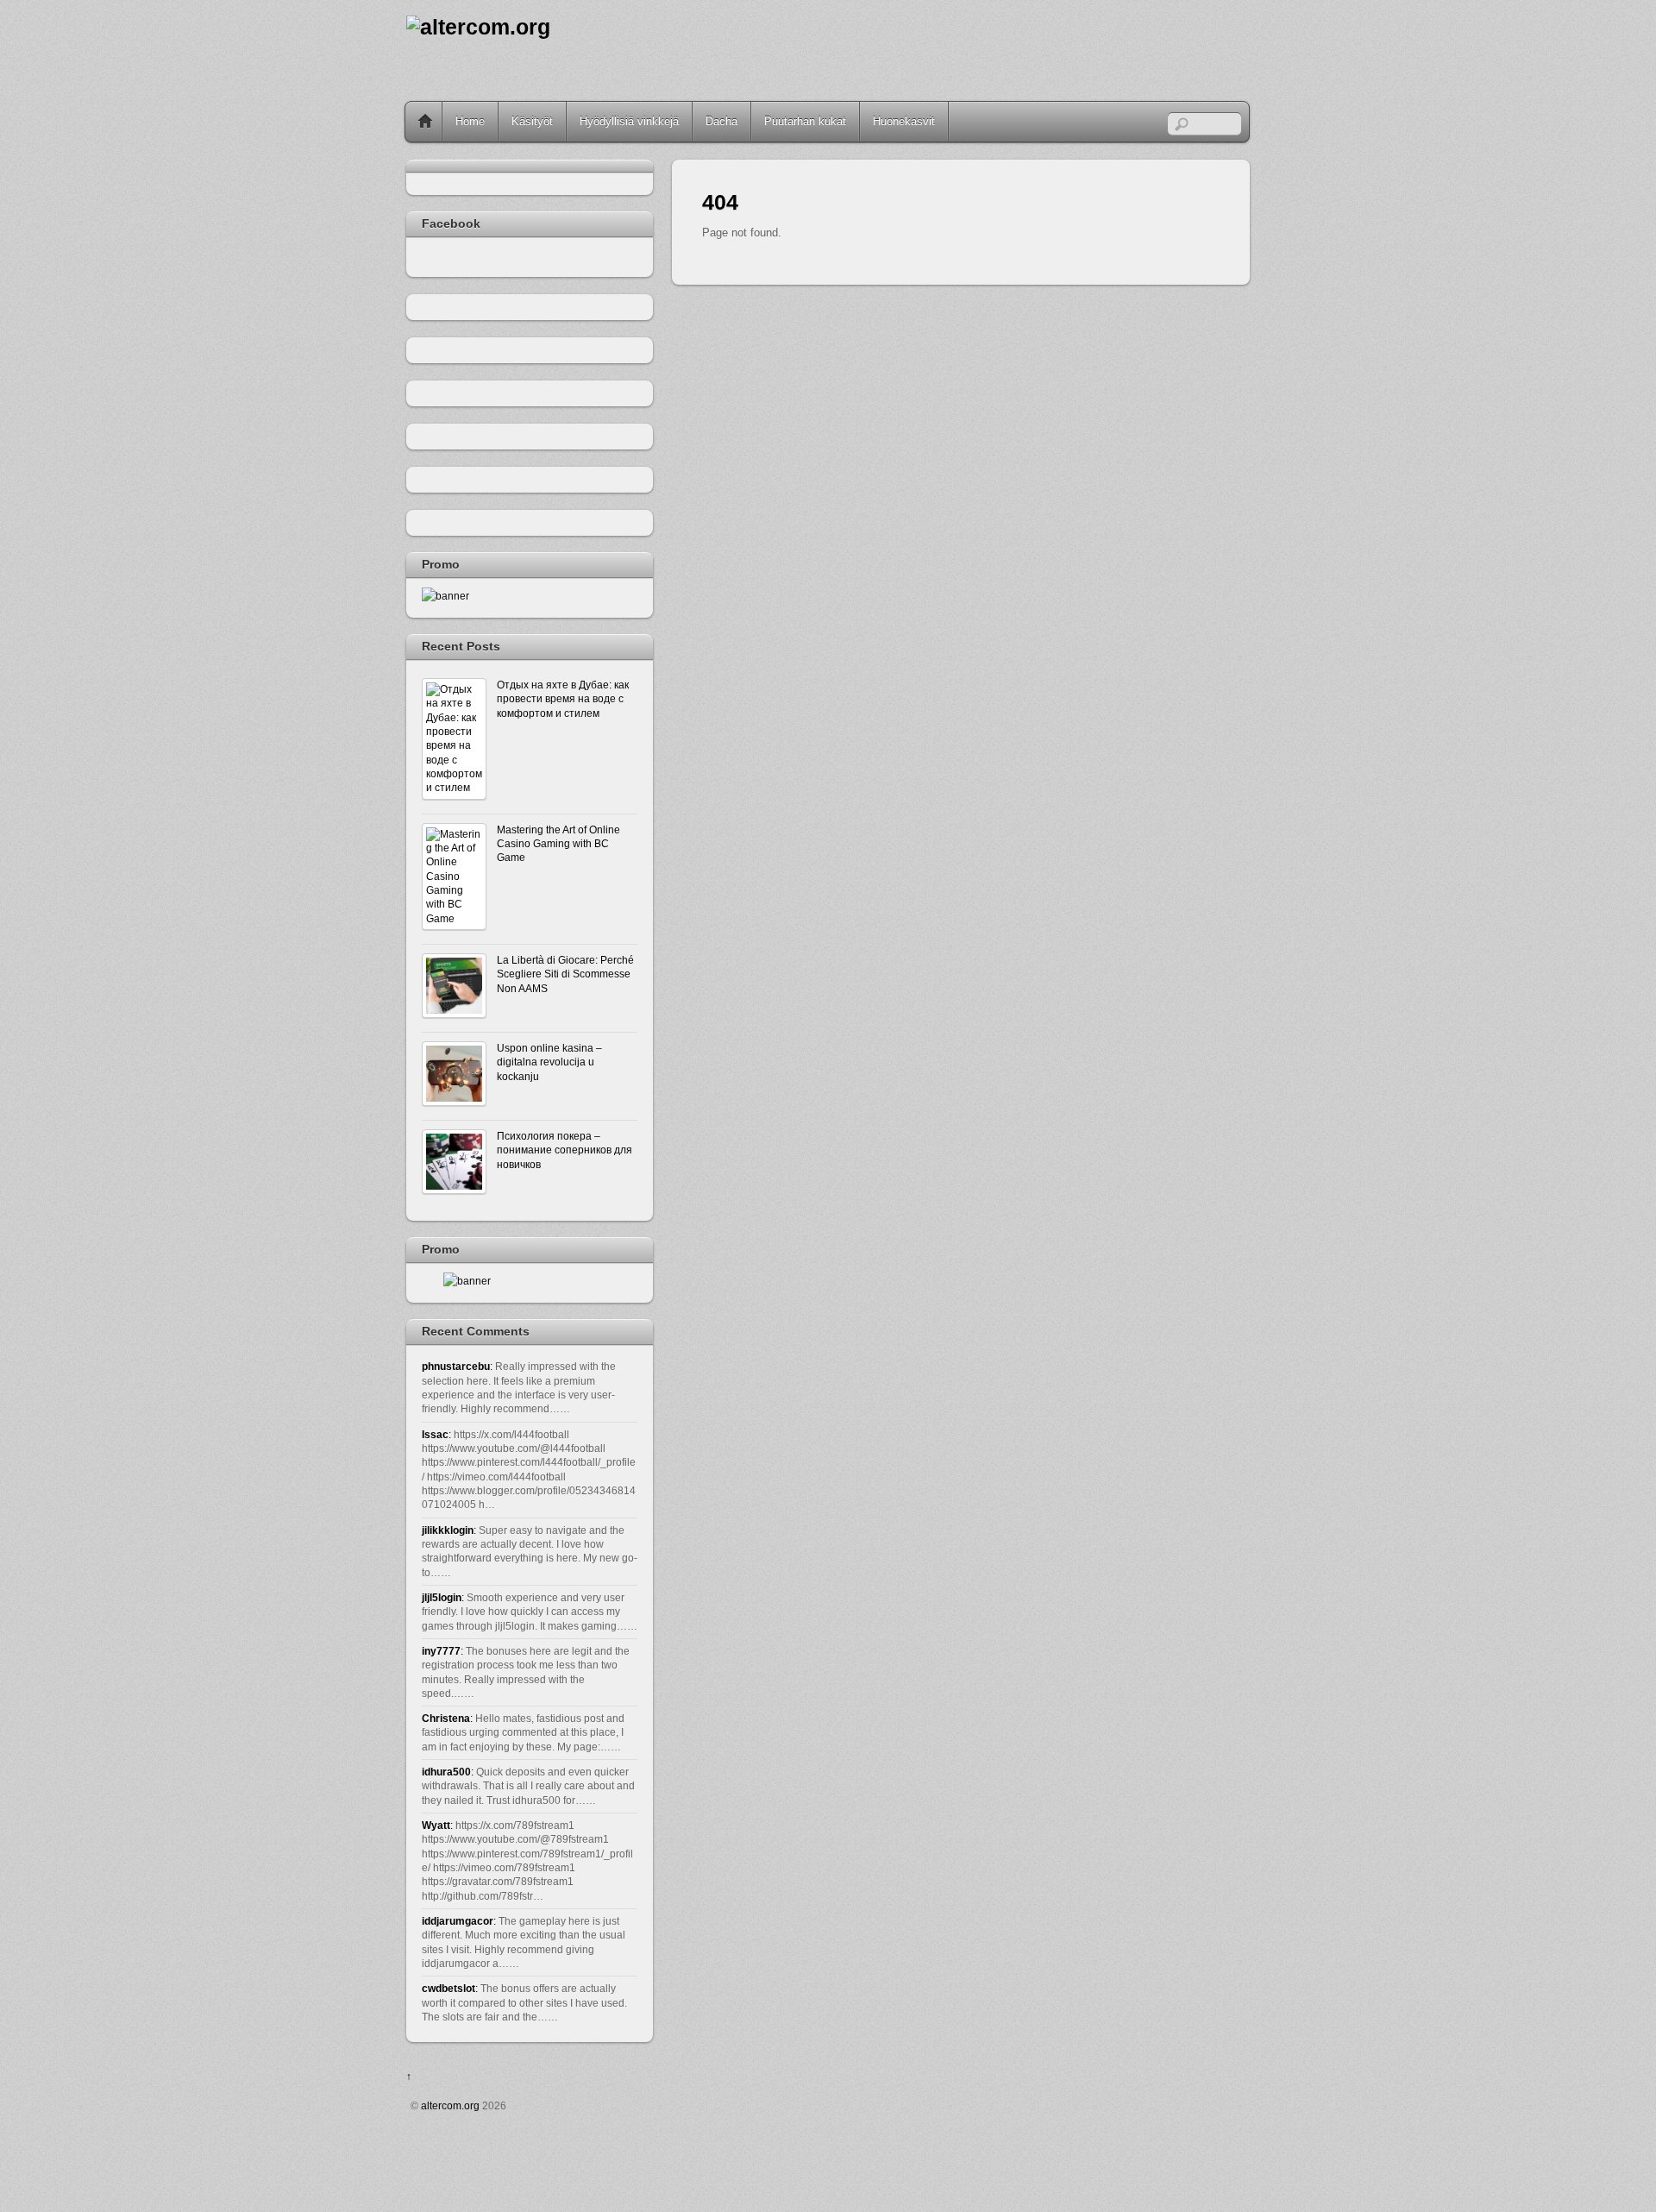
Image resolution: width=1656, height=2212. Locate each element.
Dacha (721, 121)
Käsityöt (532, 121)
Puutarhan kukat (805, 121)
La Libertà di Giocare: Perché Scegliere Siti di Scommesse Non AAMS (565, 974)
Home (425, 122)
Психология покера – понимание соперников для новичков (565, 1150)
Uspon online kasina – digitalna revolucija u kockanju (549, 1062)
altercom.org (450, 2105)
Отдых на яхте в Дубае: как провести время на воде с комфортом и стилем (563, 699)
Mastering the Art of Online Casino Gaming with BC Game (558, 844)
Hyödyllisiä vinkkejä (629, 121)
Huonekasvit (904, 121)
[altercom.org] (478, 27)
